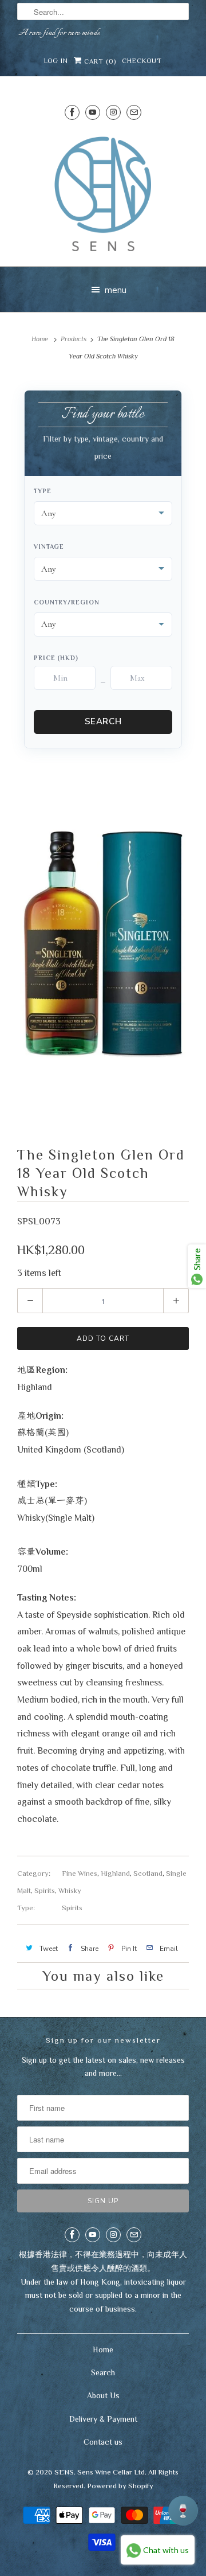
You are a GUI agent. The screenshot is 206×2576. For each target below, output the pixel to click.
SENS (64, 2472)
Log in (56, 61)
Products (74, 339)
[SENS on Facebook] (72, 112)
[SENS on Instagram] (113, 112)
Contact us (103, 2442)
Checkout (142, 61)
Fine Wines (80, 1873)
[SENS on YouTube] (93, 112)
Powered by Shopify (120, 2486)
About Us (103, 2395)
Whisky (70, 1890)
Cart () (99, 61)
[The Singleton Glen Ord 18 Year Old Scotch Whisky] (103, 943)
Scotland (148, 1873)
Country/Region (67, 602)
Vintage (49, 547)
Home (103, 2349)
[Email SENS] (134, 112)
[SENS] (103, 194)
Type (43, 491)
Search (103, 721)
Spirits (45, 1890)
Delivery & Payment (103, 2419)
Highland (115, 1873)
